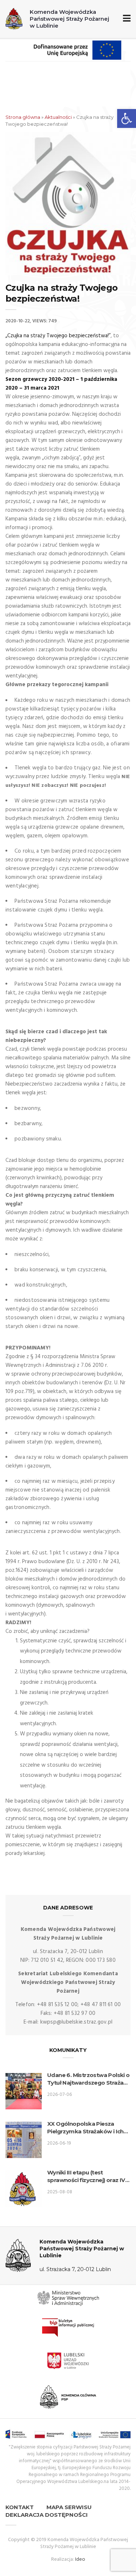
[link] (127, 118)
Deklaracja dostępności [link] (47, 2515)
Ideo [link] (80, 2559)
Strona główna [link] (23, 117)
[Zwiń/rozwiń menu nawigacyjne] (125, 19)
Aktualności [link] (58, 117)
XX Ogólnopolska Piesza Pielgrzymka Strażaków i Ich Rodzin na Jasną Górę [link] (85, 2128)
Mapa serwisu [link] (69, 2507)
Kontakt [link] (20, 2507)
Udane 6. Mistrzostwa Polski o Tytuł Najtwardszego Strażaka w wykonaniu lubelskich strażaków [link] (89, 2079)
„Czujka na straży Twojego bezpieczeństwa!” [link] (58, 336)
